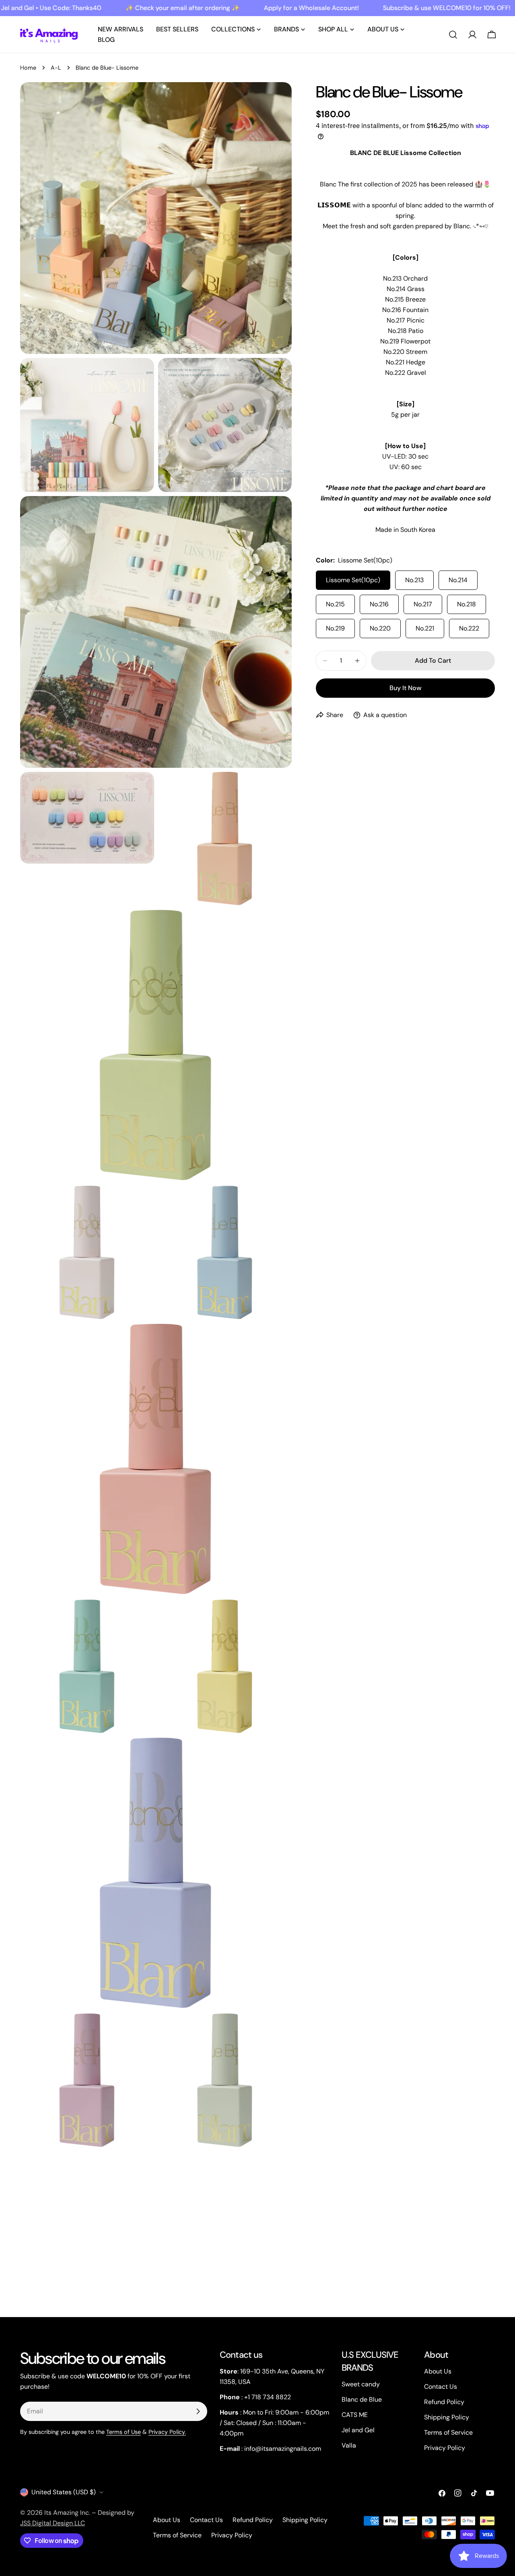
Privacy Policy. (167, 2432)
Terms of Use (124, 2432)
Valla (349, 2445)
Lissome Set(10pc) (353, 580)
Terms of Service (448, 2432)
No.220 (380, 628)
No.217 (423, 604)
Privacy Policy (445, 2448)
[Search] (453, 35)
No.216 (379, 604)
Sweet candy (361, 2384)
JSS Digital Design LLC (53, 2523)
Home (28, 68)
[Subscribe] (198, 2411)
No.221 (425, 628)
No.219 (335, 628)
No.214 (458, 580)
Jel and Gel (358, 2430)
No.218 (467, 604)
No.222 (469, 628)
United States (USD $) (64, 2492)
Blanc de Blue (362, 2399)
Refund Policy (444, 2402)
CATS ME (355, 2415)
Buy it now (405, 688)
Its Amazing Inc (67, 2513)
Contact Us (441, 2387)
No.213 (414, 580)
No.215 (335, 604)
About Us (438, 2371)
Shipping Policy (447, 2417)
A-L (56, 68)
